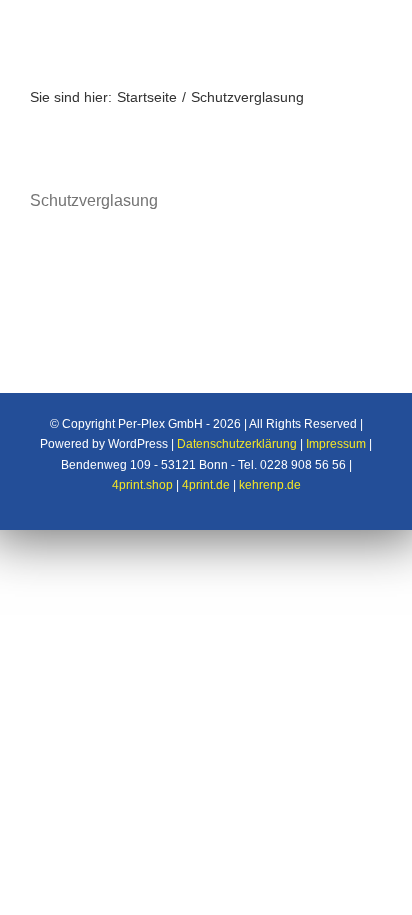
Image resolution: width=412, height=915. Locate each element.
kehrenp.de (270, 485)
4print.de (206, 485)
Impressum (336, 444)
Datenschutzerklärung (237, 444)
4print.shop (142, 485)
